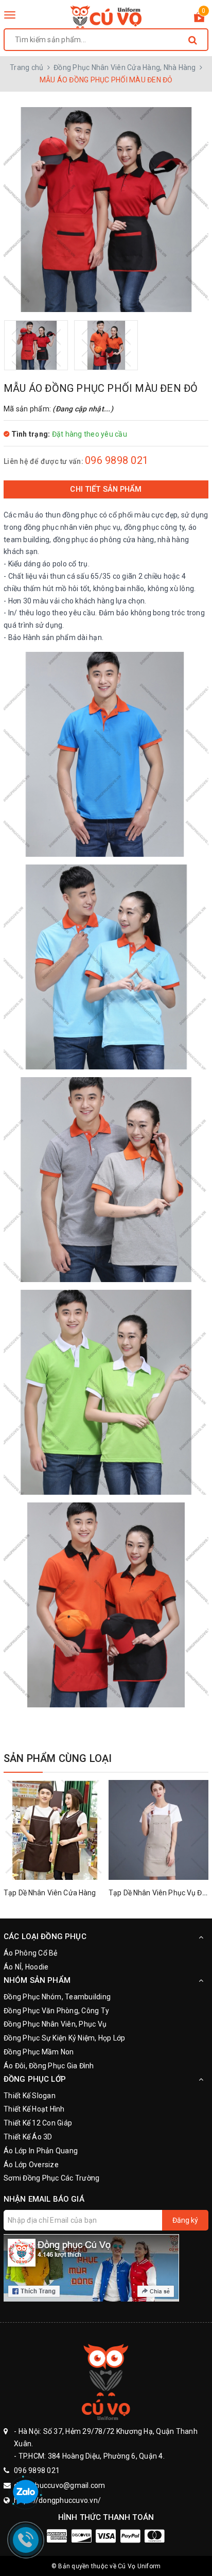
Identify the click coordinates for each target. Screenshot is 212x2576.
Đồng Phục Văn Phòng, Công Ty (56, 2011)
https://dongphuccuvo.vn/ (57, 2500)
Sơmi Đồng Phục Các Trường (51, 2178)
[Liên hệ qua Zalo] (26, 2493)
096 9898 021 (117, 460)
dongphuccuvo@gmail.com (60, 2485)
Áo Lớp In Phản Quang (41, 2151)
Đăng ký (185, 2220)
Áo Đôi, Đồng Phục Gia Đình (49, 2066)
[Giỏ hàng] (199, 19)
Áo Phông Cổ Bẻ (31, 1953)
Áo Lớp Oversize (31, 2165)
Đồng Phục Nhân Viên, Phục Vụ (55, 2024)
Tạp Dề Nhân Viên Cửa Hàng (50, 1893)
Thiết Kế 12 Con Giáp (38, 2123)
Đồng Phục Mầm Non (39, 2052)
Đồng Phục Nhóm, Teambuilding (57, 1997)
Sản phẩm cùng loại (58, 1758)
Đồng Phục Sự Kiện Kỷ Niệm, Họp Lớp (65, 2038)
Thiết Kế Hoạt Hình (34, 2109)
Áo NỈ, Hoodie (26, 1967)
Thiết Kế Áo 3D (28, 2137)
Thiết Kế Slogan (30, 2096)
